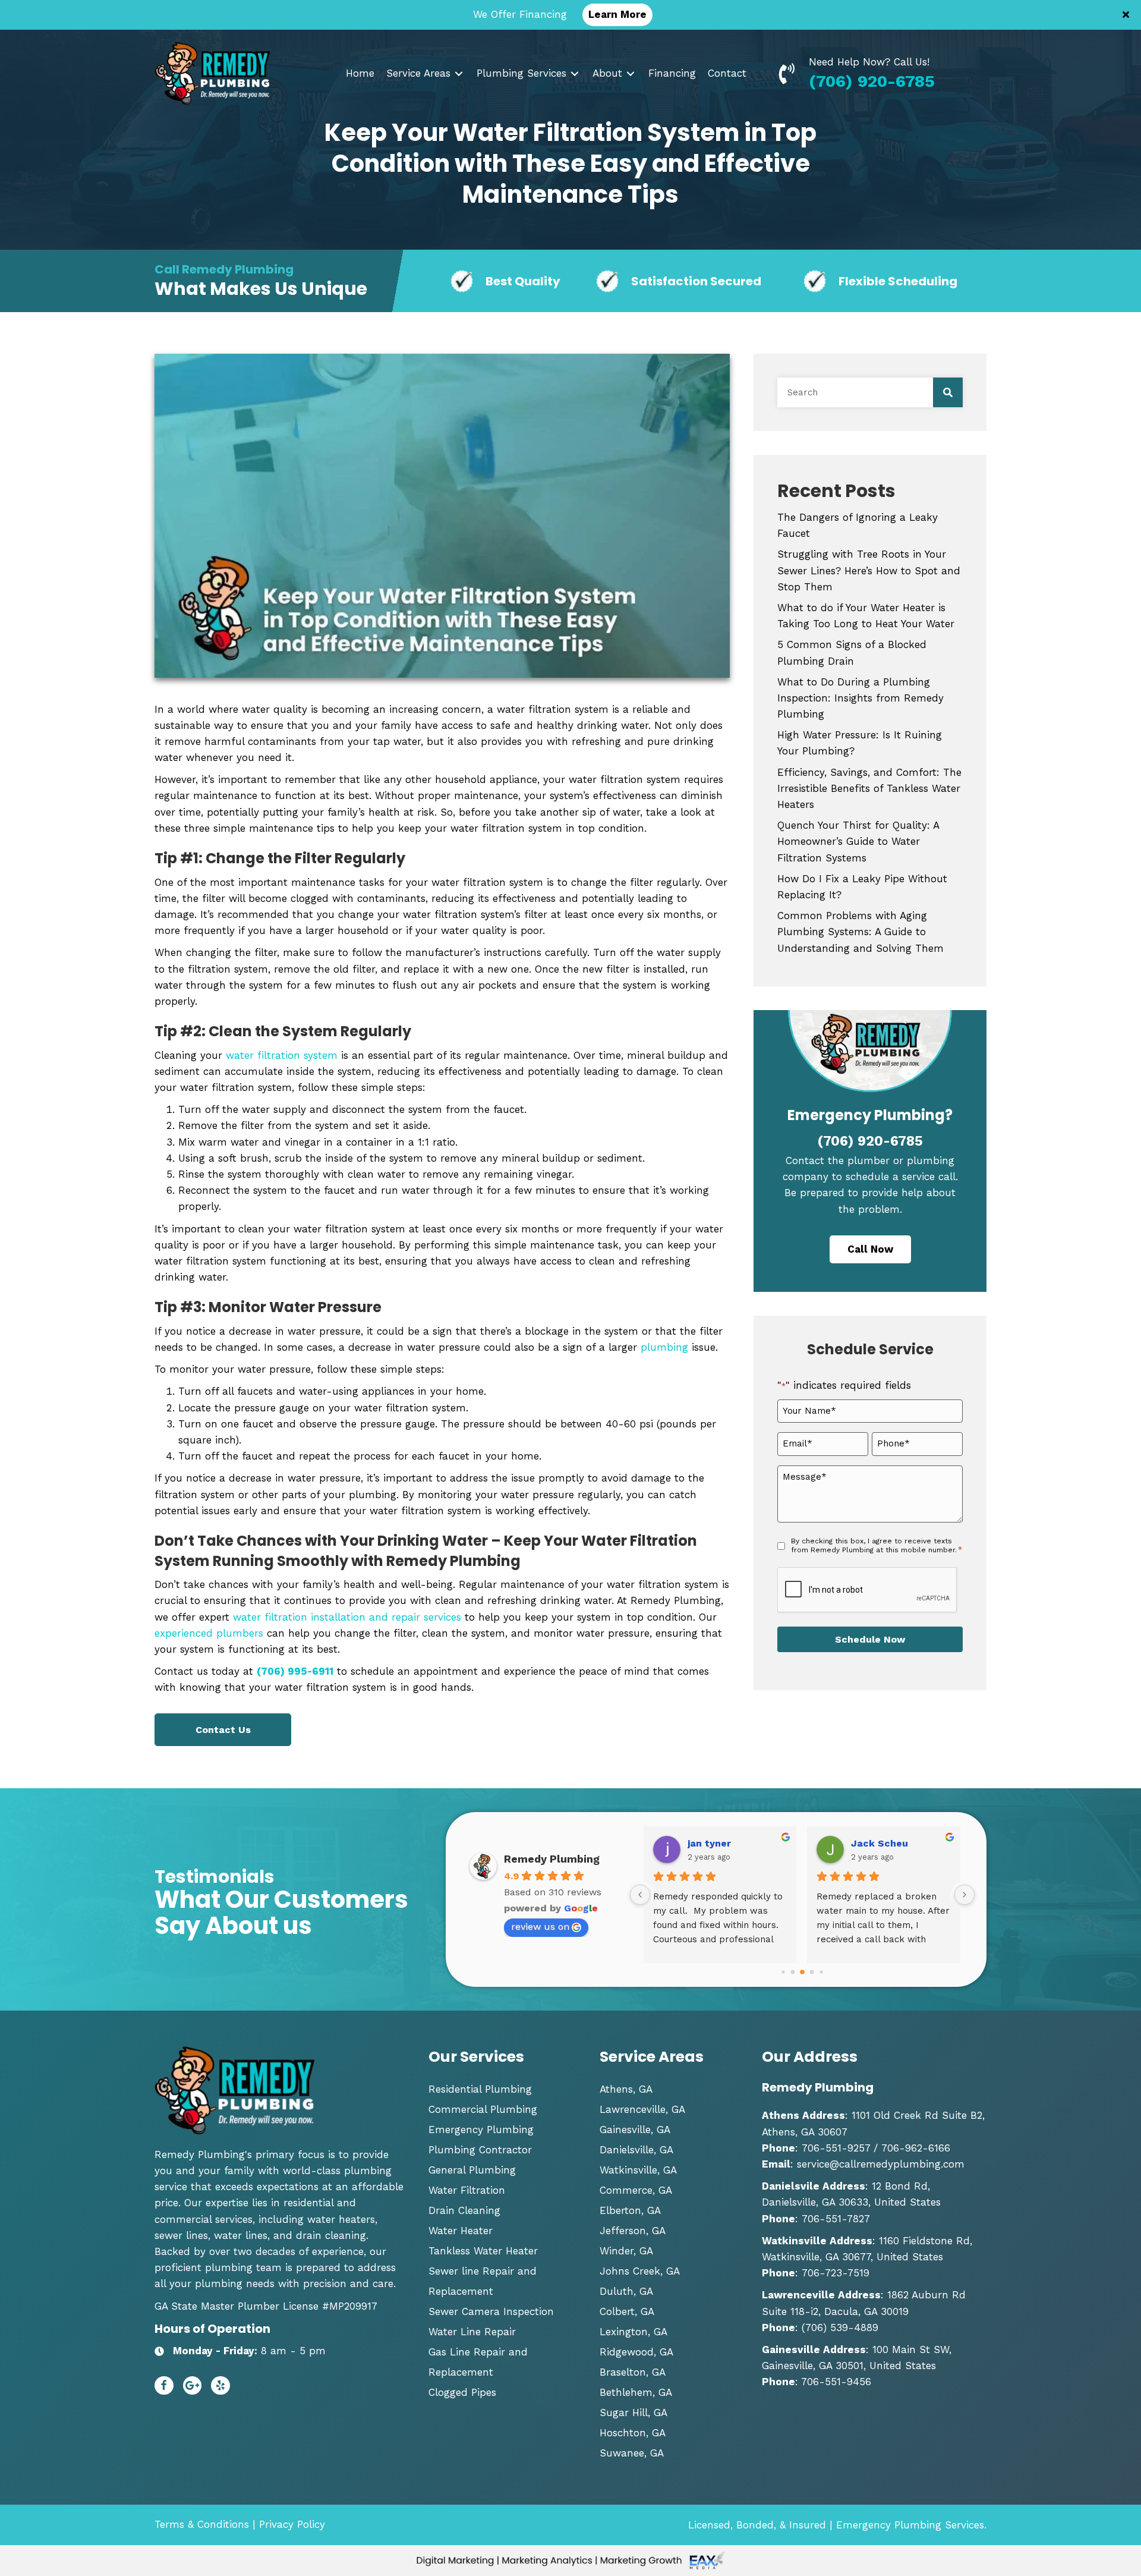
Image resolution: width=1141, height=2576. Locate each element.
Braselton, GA (633, 2372)
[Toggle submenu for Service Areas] (459, 73)
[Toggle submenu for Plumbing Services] (575, 73)
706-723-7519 (836, 2273)
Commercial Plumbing (483, 2109)
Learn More (617, 14)
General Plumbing (472, 2170)
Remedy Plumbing (552, 1859)
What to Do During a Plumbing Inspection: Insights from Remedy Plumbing (861, 698)
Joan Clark (714, 1843)
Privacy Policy (292, 2524)
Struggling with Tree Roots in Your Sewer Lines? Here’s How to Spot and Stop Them (869, 570)
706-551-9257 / (840, 2148)
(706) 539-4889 (840, 2327)
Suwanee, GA (632, 2453)
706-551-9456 (836, 2382)
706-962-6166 (914, 2148)
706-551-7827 (836, 2219)
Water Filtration (467, 2190)
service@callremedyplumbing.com (881, 2164)
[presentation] (868, 1590)
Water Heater (461, 2231)
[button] (1127, 15)
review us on (540, 1927)
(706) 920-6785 (872, 81)
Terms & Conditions (202, 2524)
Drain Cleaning (464, 2210)
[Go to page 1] (783, 1972)
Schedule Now (870, 1639)
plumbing (664, 1347)
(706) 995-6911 (295, 1671)
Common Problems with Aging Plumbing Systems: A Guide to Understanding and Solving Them (861, 932)
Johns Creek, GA (640, 2271)
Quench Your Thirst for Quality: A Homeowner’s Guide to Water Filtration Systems (858, 841)
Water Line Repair (472, 2332)
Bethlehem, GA (636, 2392)
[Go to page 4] (811, 1972)
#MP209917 (350, 2306)
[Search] (948, 392)
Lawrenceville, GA (642, 2109)
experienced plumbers (209, 1633)
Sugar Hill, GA (633, 2413)
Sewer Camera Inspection (491, 2311)
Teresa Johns (885, 1843)
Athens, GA (626, 2089)
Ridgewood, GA (636, 2352)
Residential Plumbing (480, 2089)
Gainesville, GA (635, 2130)
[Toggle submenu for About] (631, 73)
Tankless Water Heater (483, 2251)
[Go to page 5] (821, 1972)
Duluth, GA (626, 2291)
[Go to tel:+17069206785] (792, 73)
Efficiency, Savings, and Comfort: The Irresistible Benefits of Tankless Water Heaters (869, 788)
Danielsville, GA (636, 2150)
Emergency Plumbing (481, 2130)
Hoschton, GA (633, 2433)
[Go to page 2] (792, 1972)
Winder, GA (626, 2251)
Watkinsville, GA (638, 2170)
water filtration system (282, 1055)
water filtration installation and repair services (347, 1617)
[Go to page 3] (802, 1973)
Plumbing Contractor (480, 2150)
